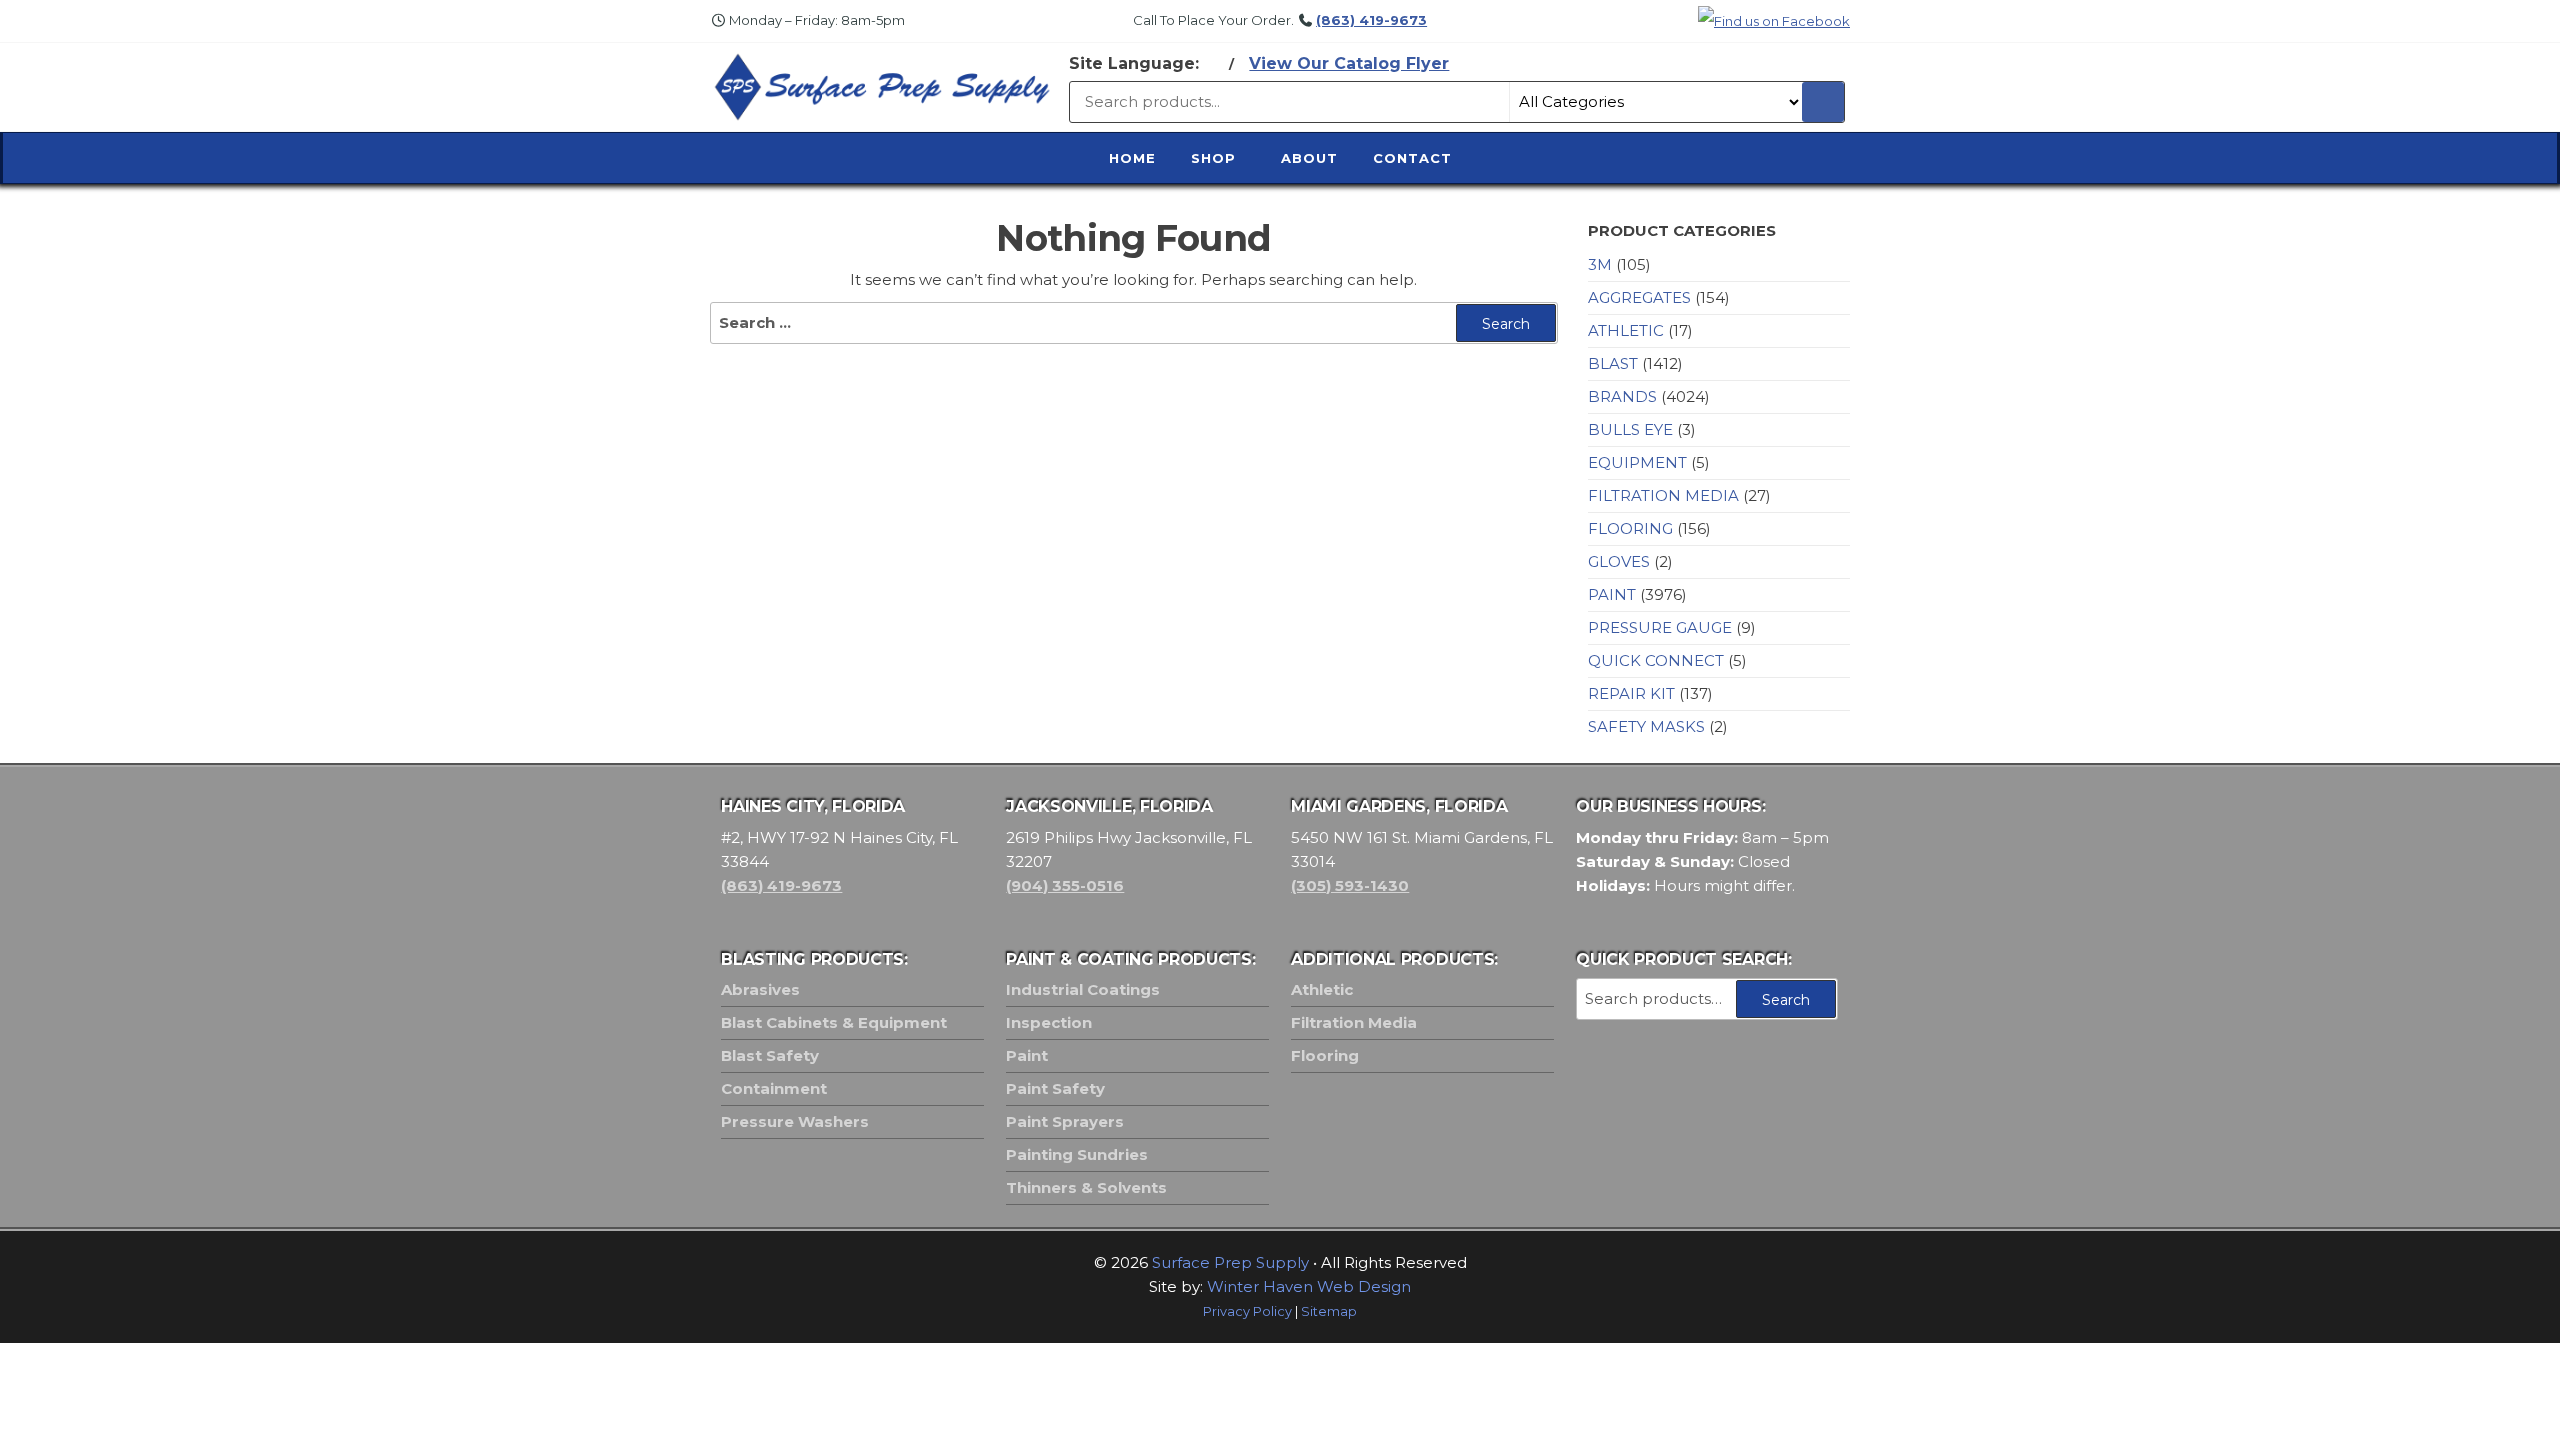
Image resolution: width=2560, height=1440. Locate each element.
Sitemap (1329, 1311)
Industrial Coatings (1083, 989)
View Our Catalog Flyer (1349, 63)
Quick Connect (1656, 660)
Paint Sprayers (1065, 1121)
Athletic (1626, 330)
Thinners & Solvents (1086, 1187)
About (1309, 158)
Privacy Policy (1247, 1311)
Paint (1612, 594)
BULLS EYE (1630, 429)
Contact (1412, 158)
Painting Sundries (1077, 1154)
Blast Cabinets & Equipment (834, 1022)
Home (1132, 158)
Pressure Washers (795, 1121)
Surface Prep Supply (1230, 1262)
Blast (1613, 363)
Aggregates (1639, 297)
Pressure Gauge (1660, 627)
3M (1600, 264)
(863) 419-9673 (1371, 20)
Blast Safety (770, 1055)
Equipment (1637, 462)
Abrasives (760, 989)
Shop (1213, 158)
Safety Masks (1646, 726)
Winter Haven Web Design (1309, 1286)
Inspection (1049, 1022)
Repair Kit (1631, 693)
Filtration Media (1663, 495)
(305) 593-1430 (1350, 885)
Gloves (1619, 561)
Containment (774, 1088)
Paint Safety (1055, 1088)
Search (1786, 1000)
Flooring (1630, 528)
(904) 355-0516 (1065, 885)
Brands (1622, 396)
